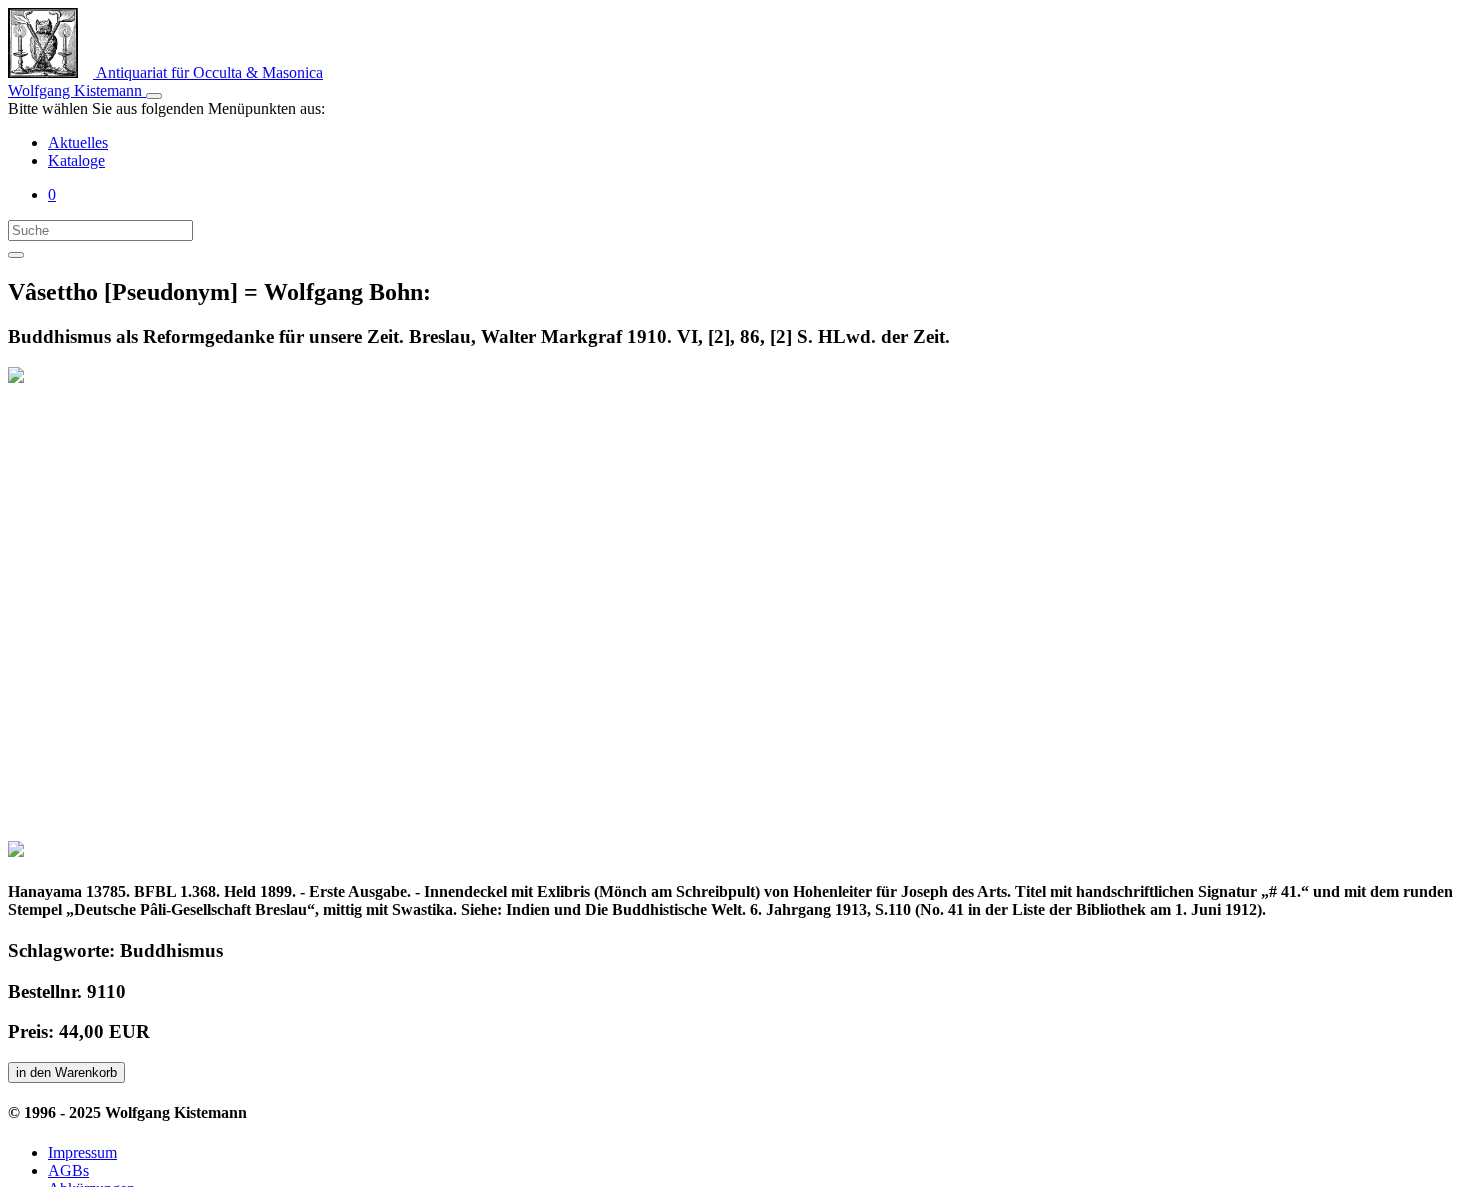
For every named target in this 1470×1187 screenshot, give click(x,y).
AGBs (68, 1170)
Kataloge (76, 160)
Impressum (82, 1152)
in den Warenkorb (66, 1072)
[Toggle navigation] (154, 96)
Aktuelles (78, 142)
